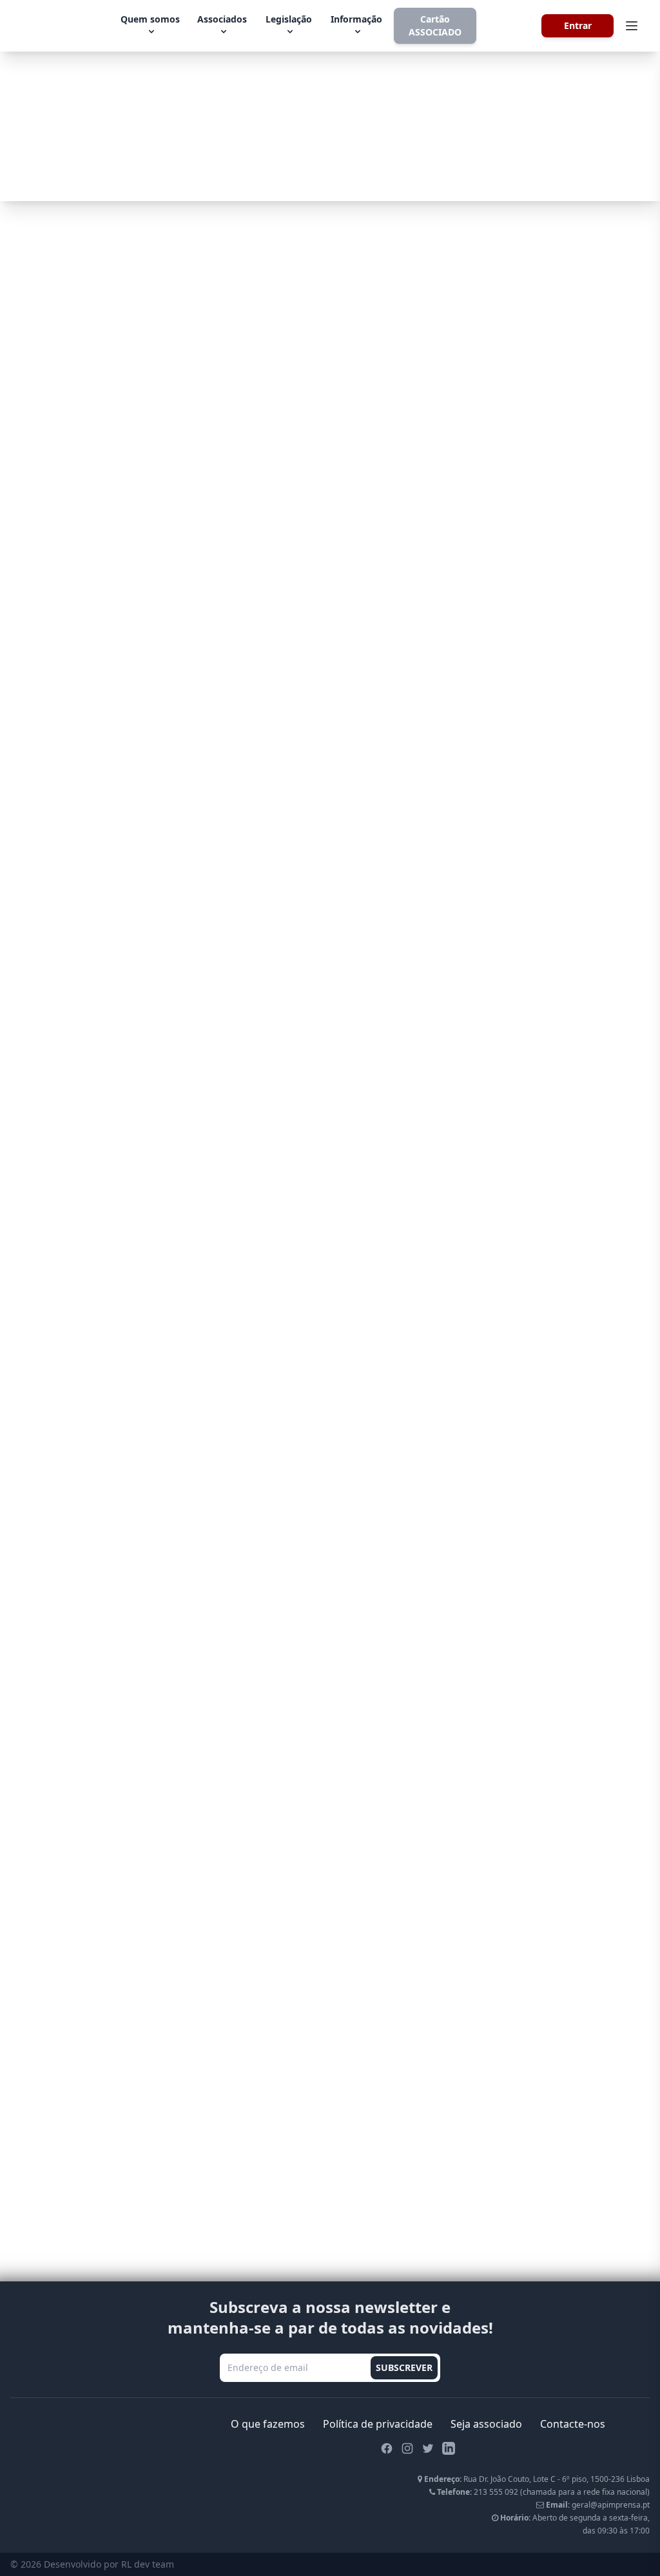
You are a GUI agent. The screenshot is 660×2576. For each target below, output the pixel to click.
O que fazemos (268, 2424)
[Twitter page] (428, 2448)
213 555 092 (496, 2492)
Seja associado (486, 2424)
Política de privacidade (378, 2424)
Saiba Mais (266, 163)
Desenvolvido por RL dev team (109, 2564)
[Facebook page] (387, 2448)
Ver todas (330, 1339)
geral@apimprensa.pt (611, 2505)
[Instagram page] (407, 2448)
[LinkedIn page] (449, 2448)
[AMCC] (510, 26)
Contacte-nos (573, 2424)
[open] (632, 26)
